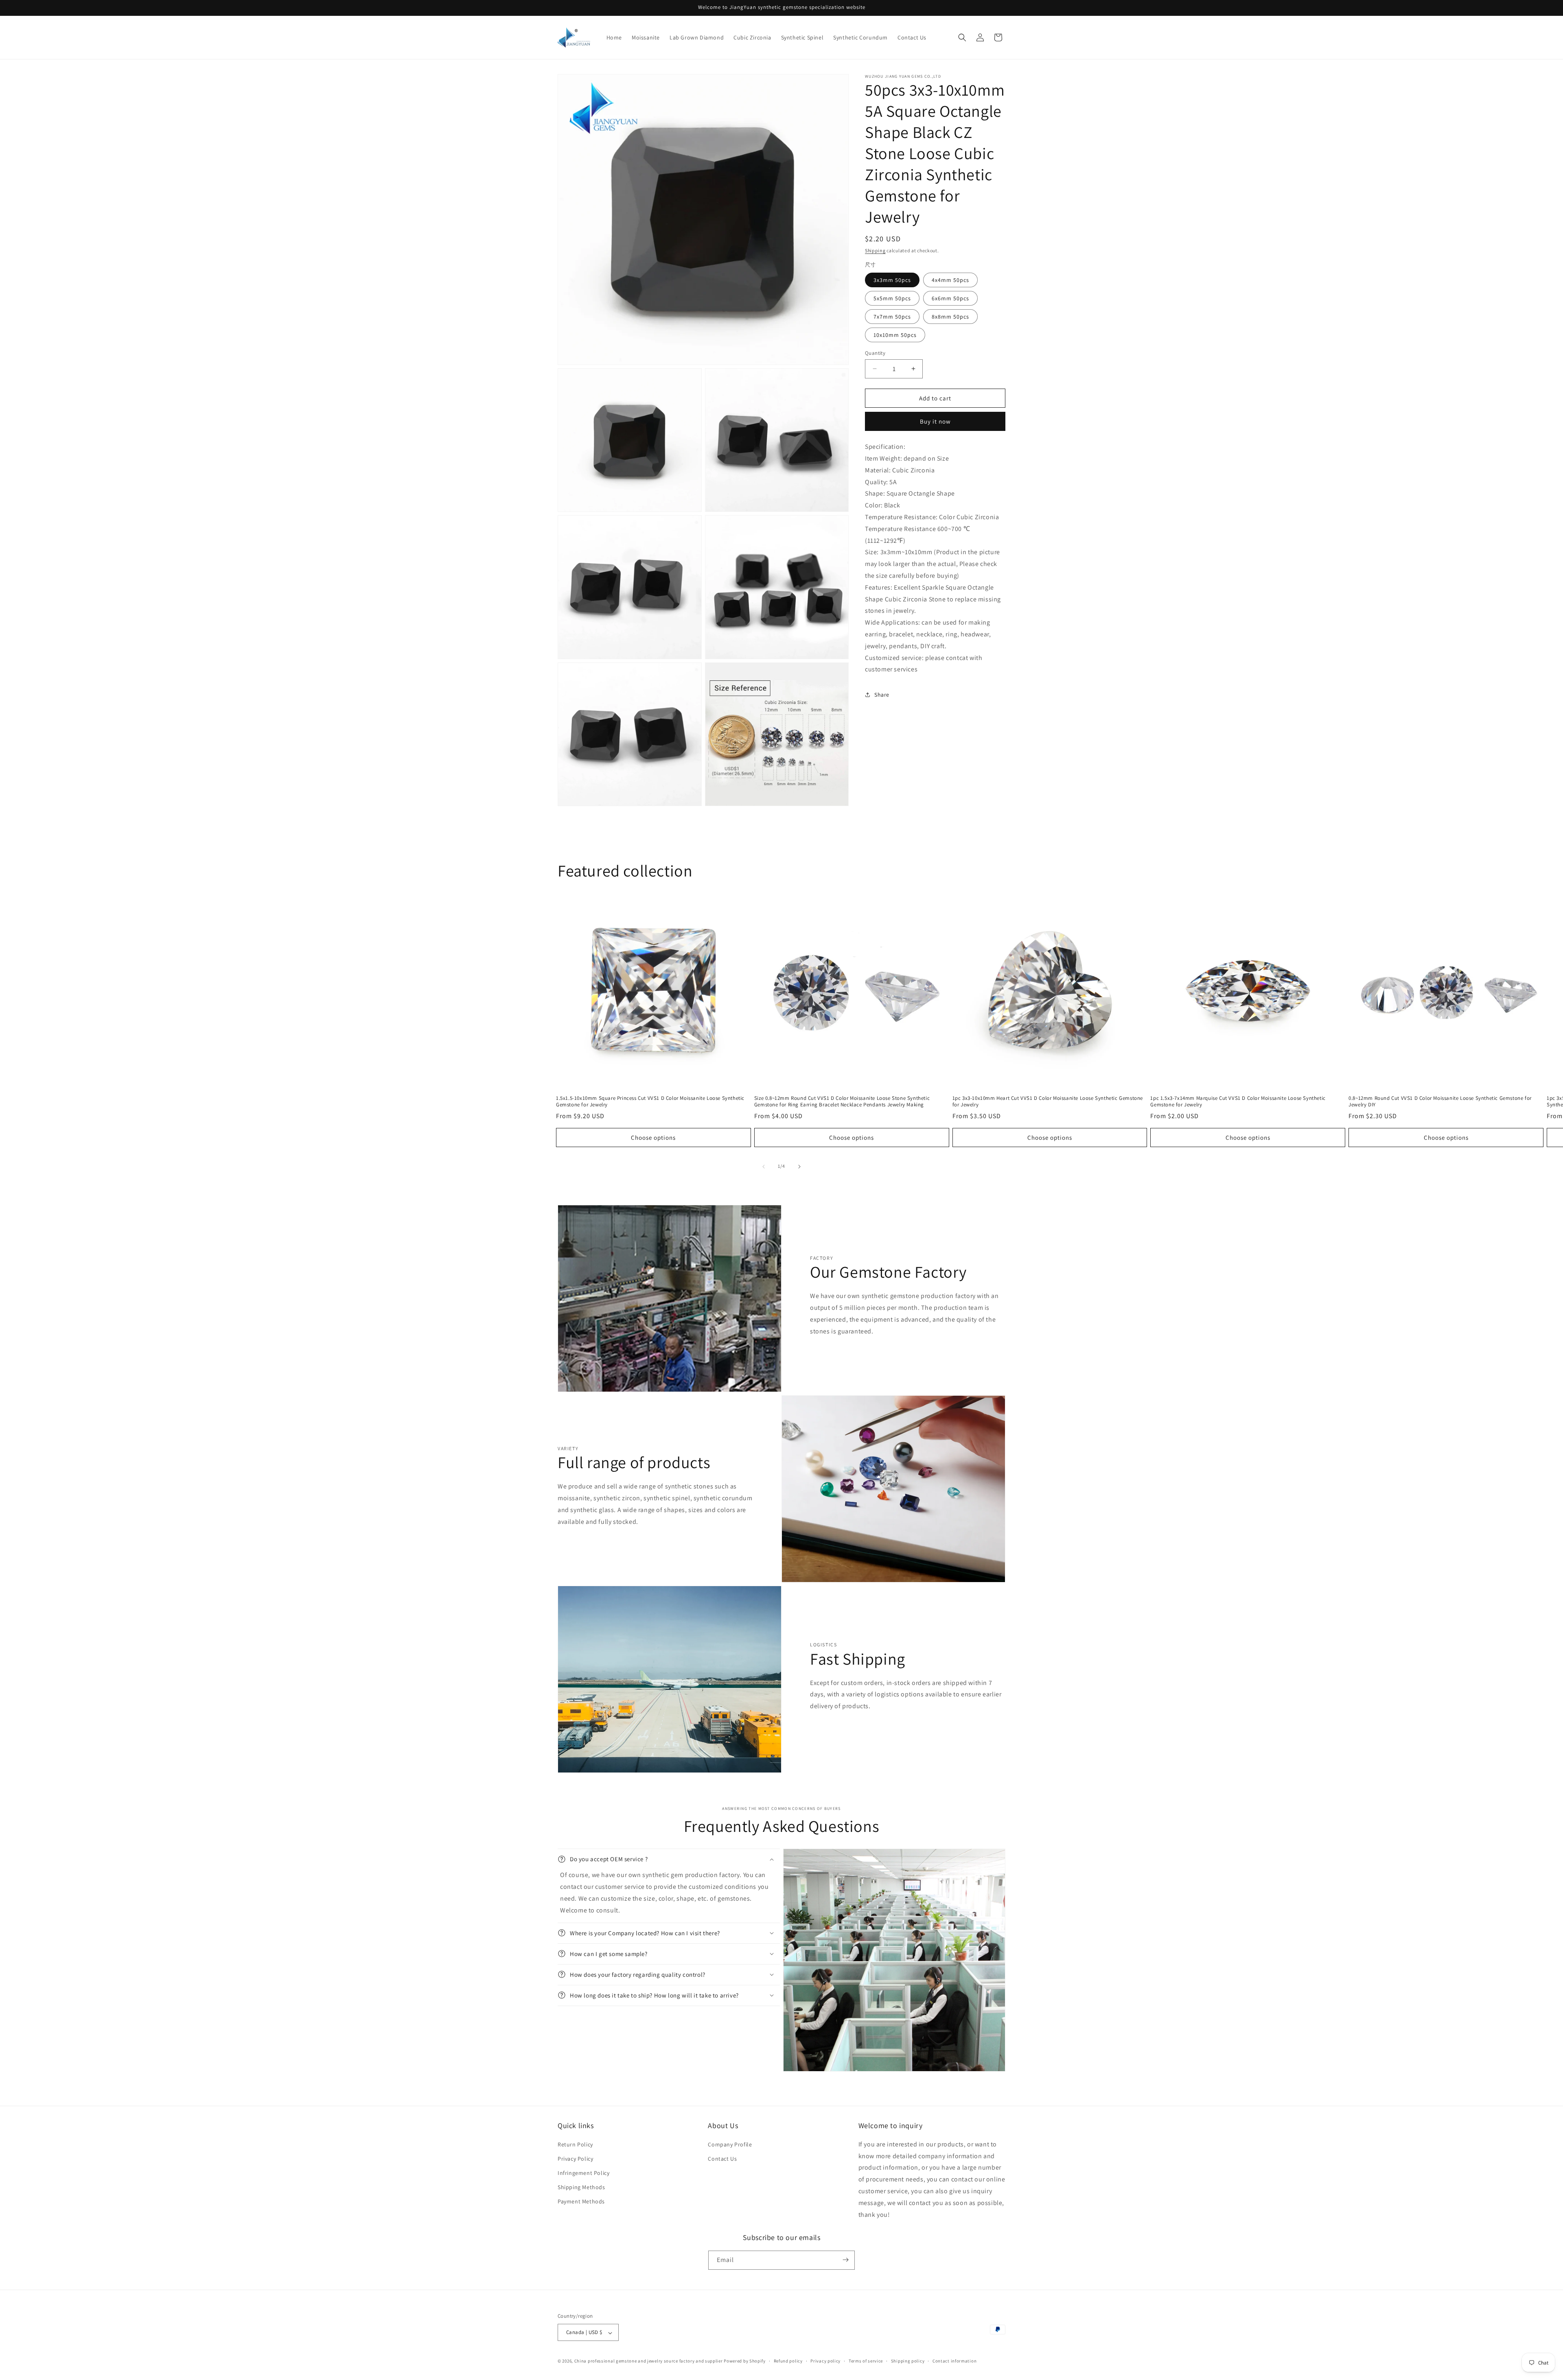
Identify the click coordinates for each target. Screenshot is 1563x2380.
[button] (962, 37)
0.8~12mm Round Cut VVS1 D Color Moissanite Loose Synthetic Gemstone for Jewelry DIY (1440, 1102)
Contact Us (722, 2158)
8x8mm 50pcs (950, 316)
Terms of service (866, 2361)
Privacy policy (825, 2361)
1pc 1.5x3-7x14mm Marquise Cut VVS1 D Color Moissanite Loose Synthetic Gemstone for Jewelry (1238, 1102)
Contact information (954, 2361)
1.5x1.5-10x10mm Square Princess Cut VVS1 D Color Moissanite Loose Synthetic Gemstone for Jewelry (650, 1102)
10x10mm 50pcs (895, 334)
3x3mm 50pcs (892, 280)
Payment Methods (581, 2201)
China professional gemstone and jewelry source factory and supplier (649, 2361)
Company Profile (730, 2144)
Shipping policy (908, 2361)
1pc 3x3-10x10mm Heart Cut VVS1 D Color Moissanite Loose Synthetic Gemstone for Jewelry (1048, 1102)
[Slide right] (799, 1167)
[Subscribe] (845, 2260)
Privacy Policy (575, 2158)
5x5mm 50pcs (892, 298)
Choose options (653, 1138)
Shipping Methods (581, 2187)
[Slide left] (764, 1167)
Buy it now (935, 421)
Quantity (875, 353)
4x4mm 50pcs (950, 280)
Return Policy (575, 2144)
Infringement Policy (583, 2173)
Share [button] (882, 694)
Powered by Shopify (745, 2361)
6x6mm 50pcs (950, 298)
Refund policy (788, 2361)
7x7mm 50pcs (892, 316)
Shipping (875, 250)
